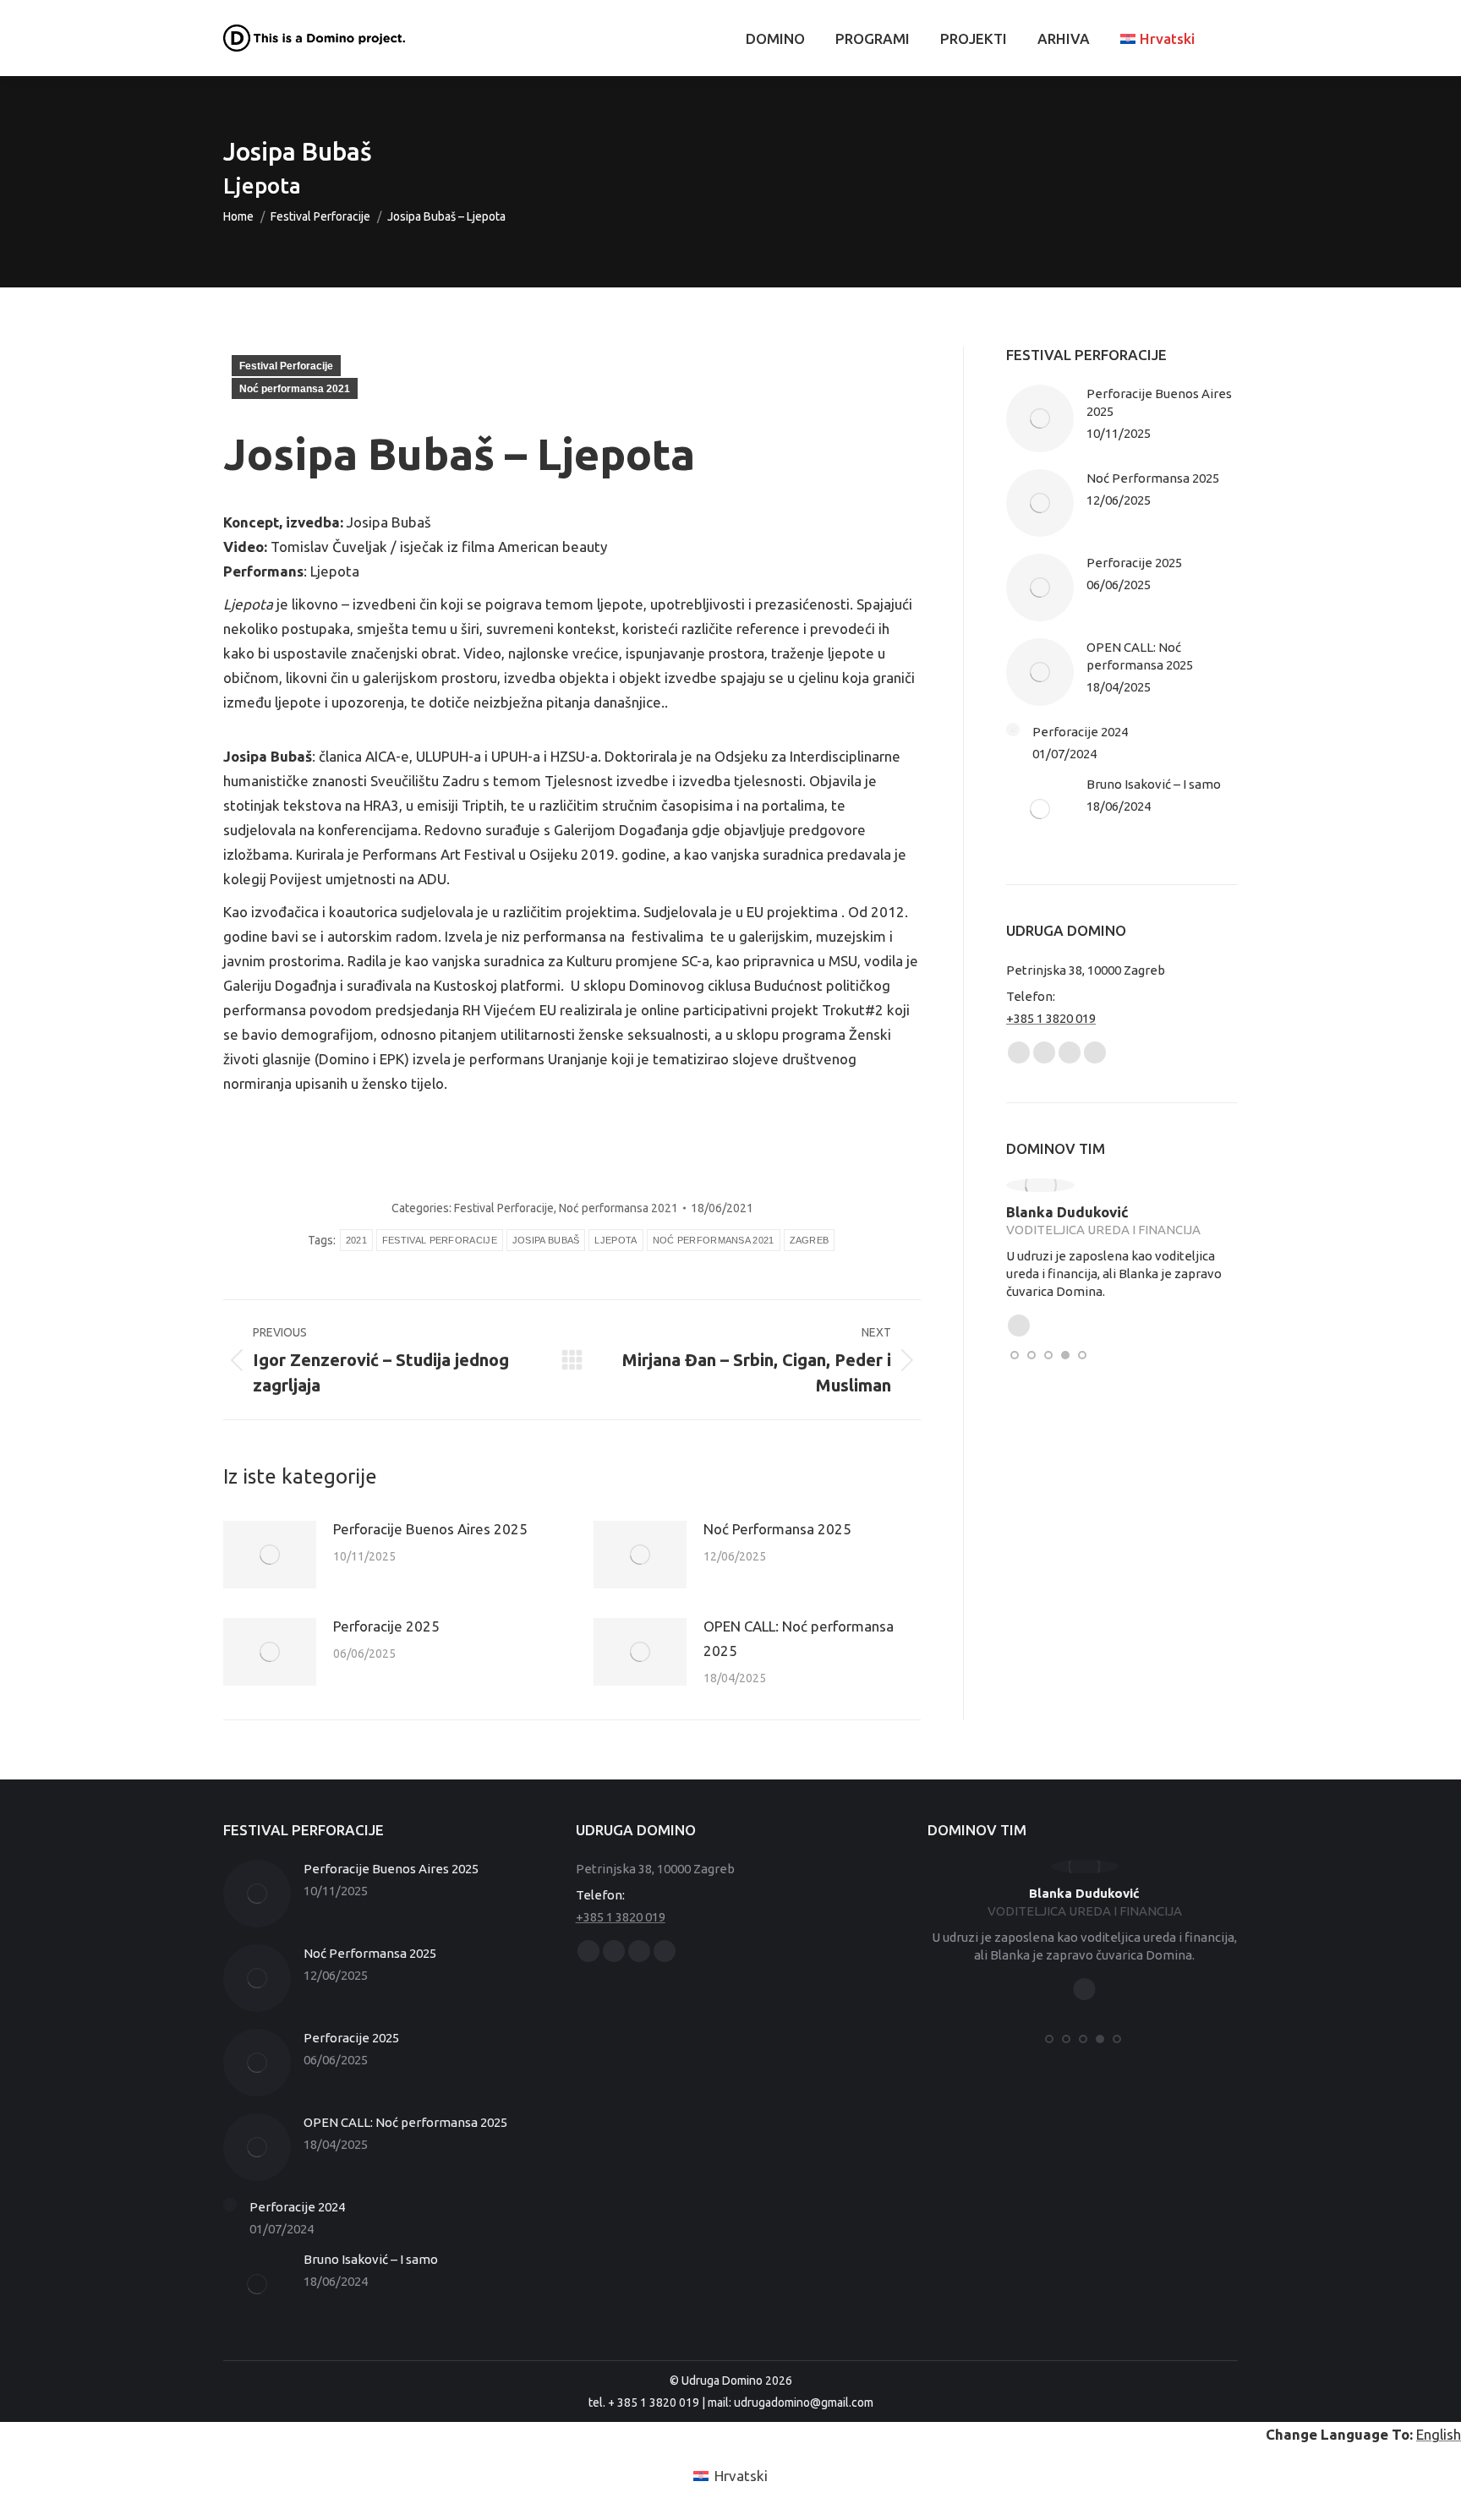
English (1439, 2434)
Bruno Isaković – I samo (1154, 784)
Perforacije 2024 (1080, 732)
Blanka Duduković (1067, 1212)
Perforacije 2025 (386, 1626)
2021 (356, 1240)
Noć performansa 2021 (295, 389)
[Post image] (270, 1555)
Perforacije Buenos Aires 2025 (430, 1529)
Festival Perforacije (286, 366)
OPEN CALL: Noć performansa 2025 (799, 1638)
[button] (1015, 1354)
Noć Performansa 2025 (777, 1529)
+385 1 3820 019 (1051, 1018)
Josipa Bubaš (546, 1240)
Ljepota (616, 1240)
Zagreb (810, 1240)
